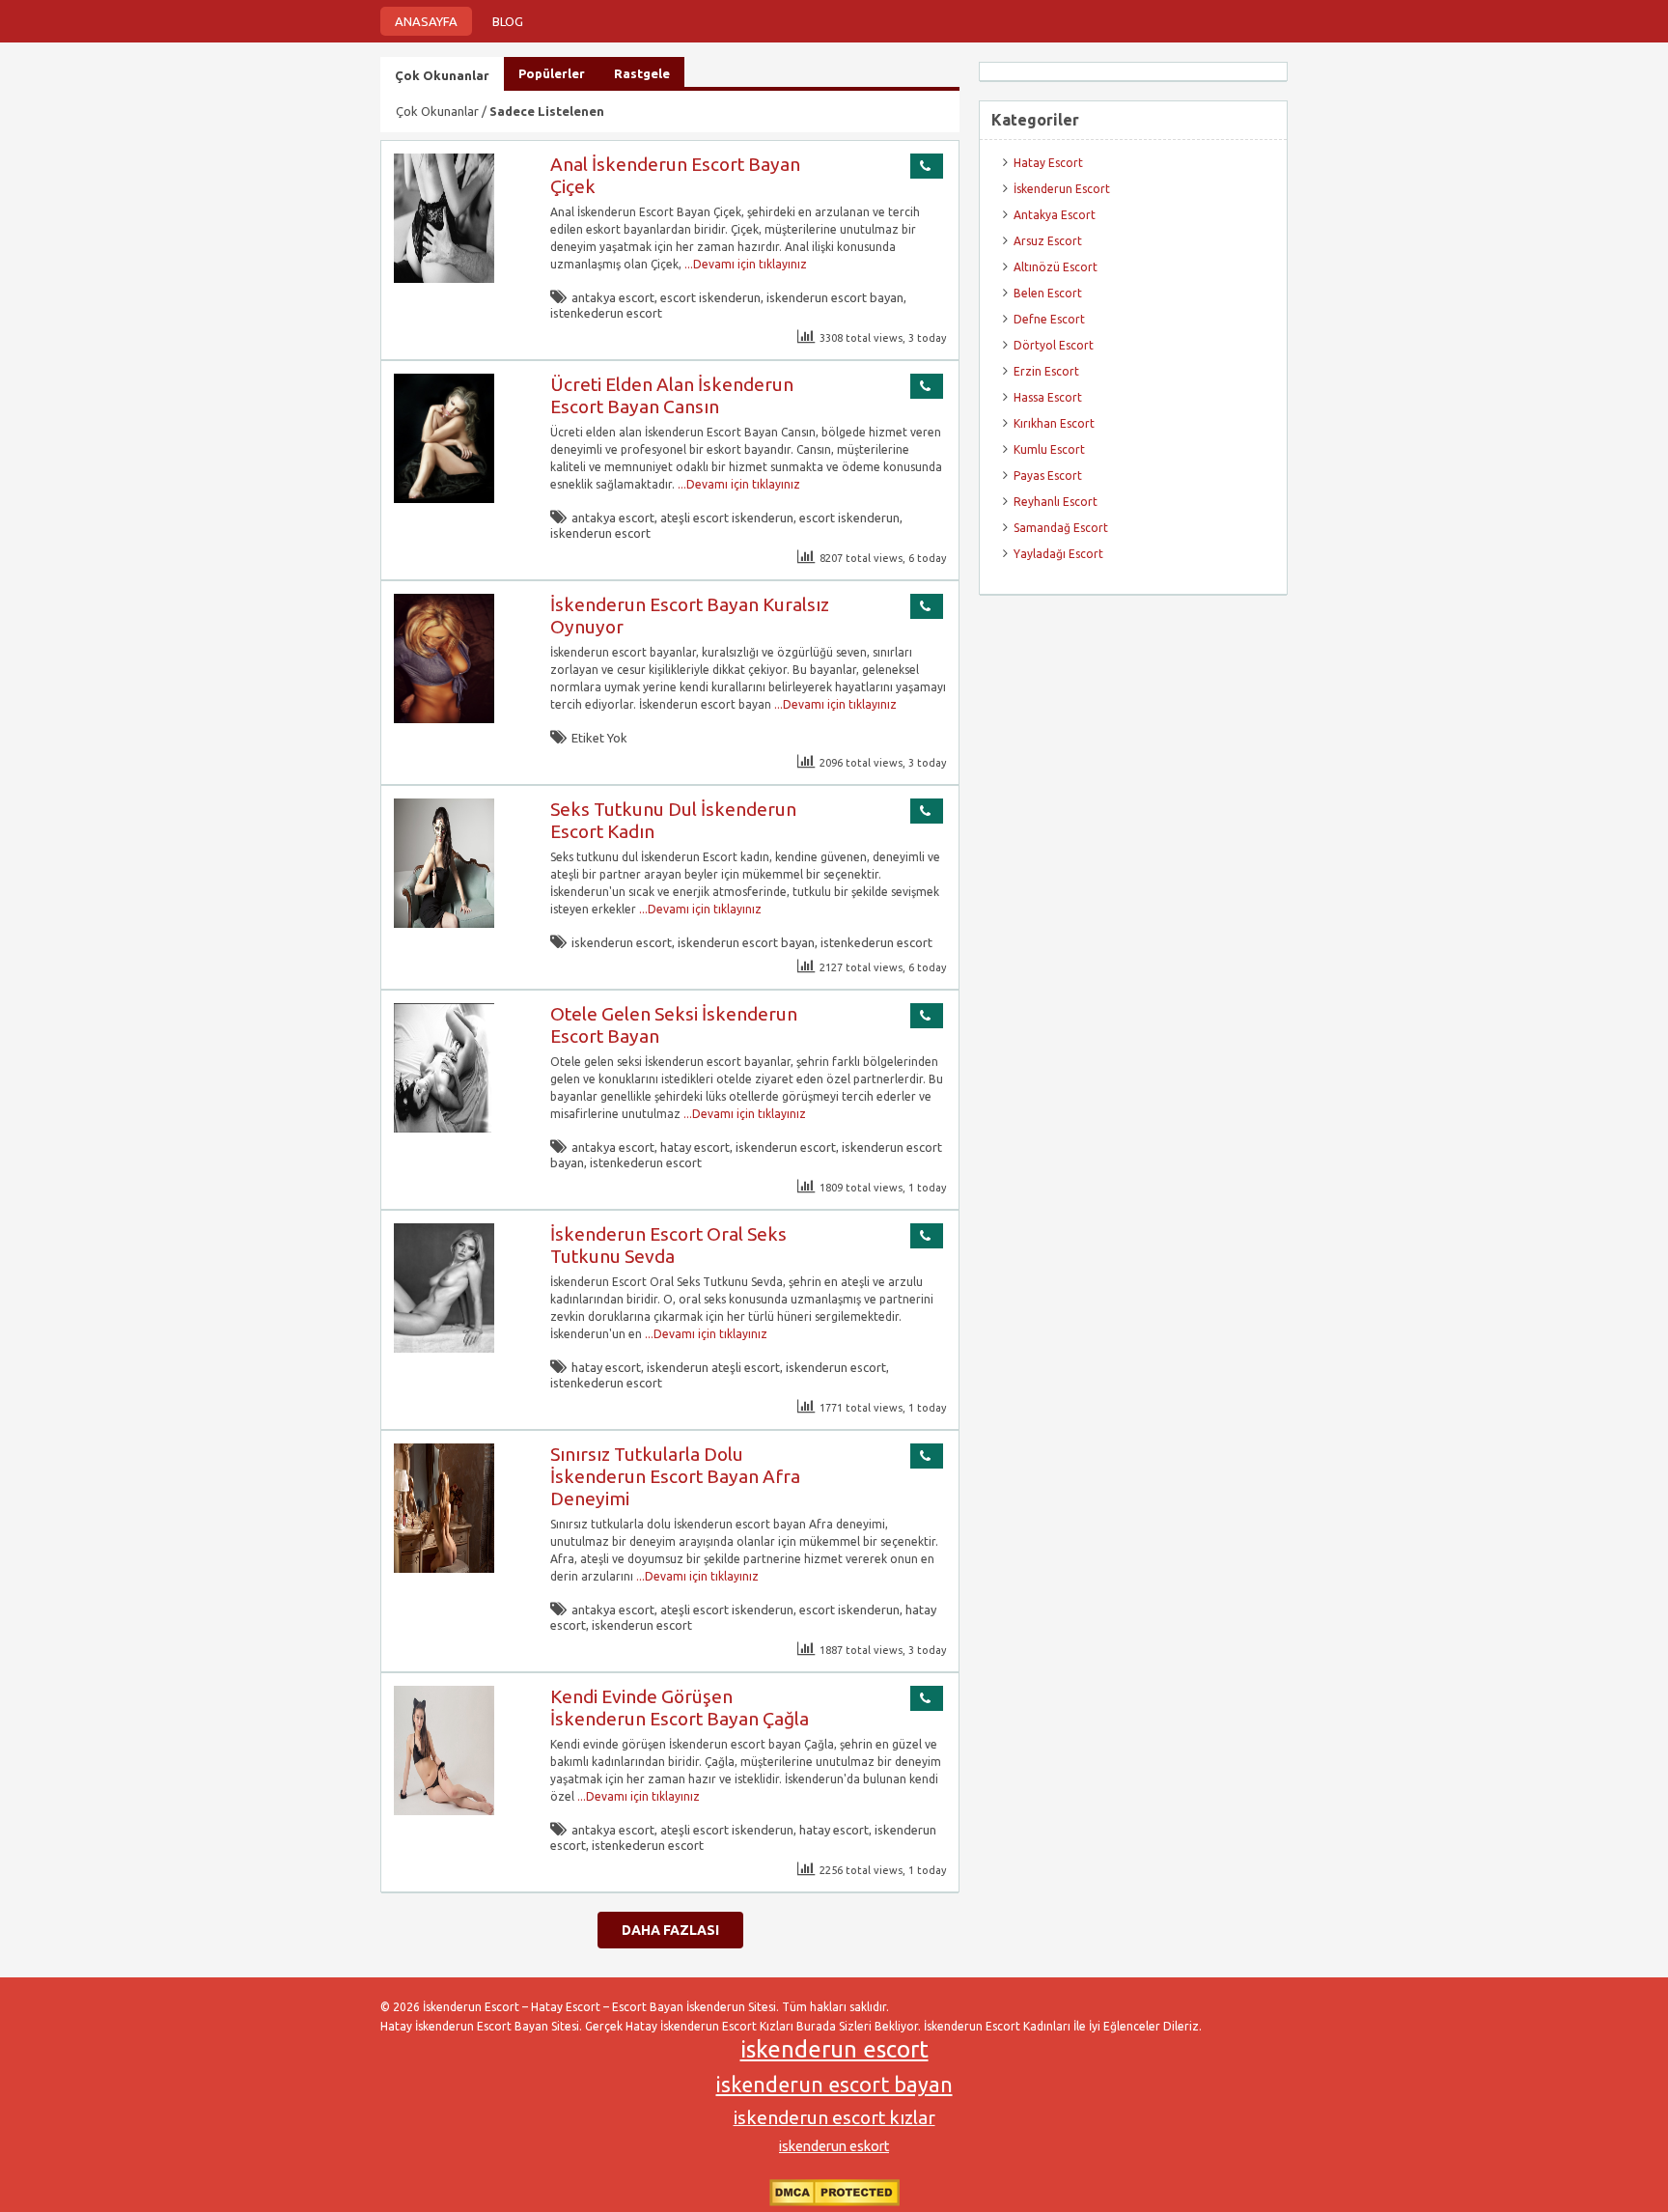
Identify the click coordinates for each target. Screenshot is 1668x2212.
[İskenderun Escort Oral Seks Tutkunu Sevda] (444, 1348)
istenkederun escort (606, 313)
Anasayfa (426, 21)
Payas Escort (1048, 476)
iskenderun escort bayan (835, 297)
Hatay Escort (1048, 163)
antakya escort (613, 297)
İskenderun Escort (1062, 189)
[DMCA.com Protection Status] (834, 2202)
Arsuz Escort (1048, 241)
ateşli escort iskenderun (727, 518)
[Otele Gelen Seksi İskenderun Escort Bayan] (444, 1128)
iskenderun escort (600, 533)
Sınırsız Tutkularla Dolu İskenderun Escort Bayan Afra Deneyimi (675, 1476)
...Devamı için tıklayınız (744, 264)
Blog (508, 21)
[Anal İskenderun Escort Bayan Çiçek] (444, 279)
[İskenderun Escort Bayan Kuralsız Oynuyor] (444, 719)
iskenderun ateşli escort (713, 1367)
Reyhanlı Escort (1056, 502)
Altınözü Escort (1056, 267)
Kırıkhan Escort (1054, 423)
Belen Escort (1048, 293)
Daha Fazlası (670, 1930)
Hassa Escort (1048, 397)
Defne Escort (1049, 319)
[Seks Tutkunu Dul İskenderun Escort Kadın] (444, 924)
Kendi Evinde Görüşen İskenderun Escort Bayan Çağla (680, 1708)
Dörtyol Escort (1054, 345)
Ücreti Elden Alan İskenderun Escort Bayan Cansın (672, 395)
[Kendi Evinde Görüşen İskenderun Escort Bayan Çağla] (444, 1811)
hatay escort (695, 1147)
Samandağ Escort (1061, 528)
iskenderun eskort (834, 2146)
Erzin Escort (1046, 371)
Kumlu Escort (1049, 449)
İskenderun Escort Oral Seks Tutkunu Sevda (668, 1245)
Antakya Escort (1055, 215)
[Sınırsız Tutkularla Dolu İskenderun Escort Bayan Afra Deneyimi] (444, 1568)
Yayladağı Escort (1058, 554)
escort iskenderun (710, 297)
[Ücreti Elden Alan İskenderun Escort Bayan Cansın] (444, 499)
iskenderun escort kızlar (834, 2117)
